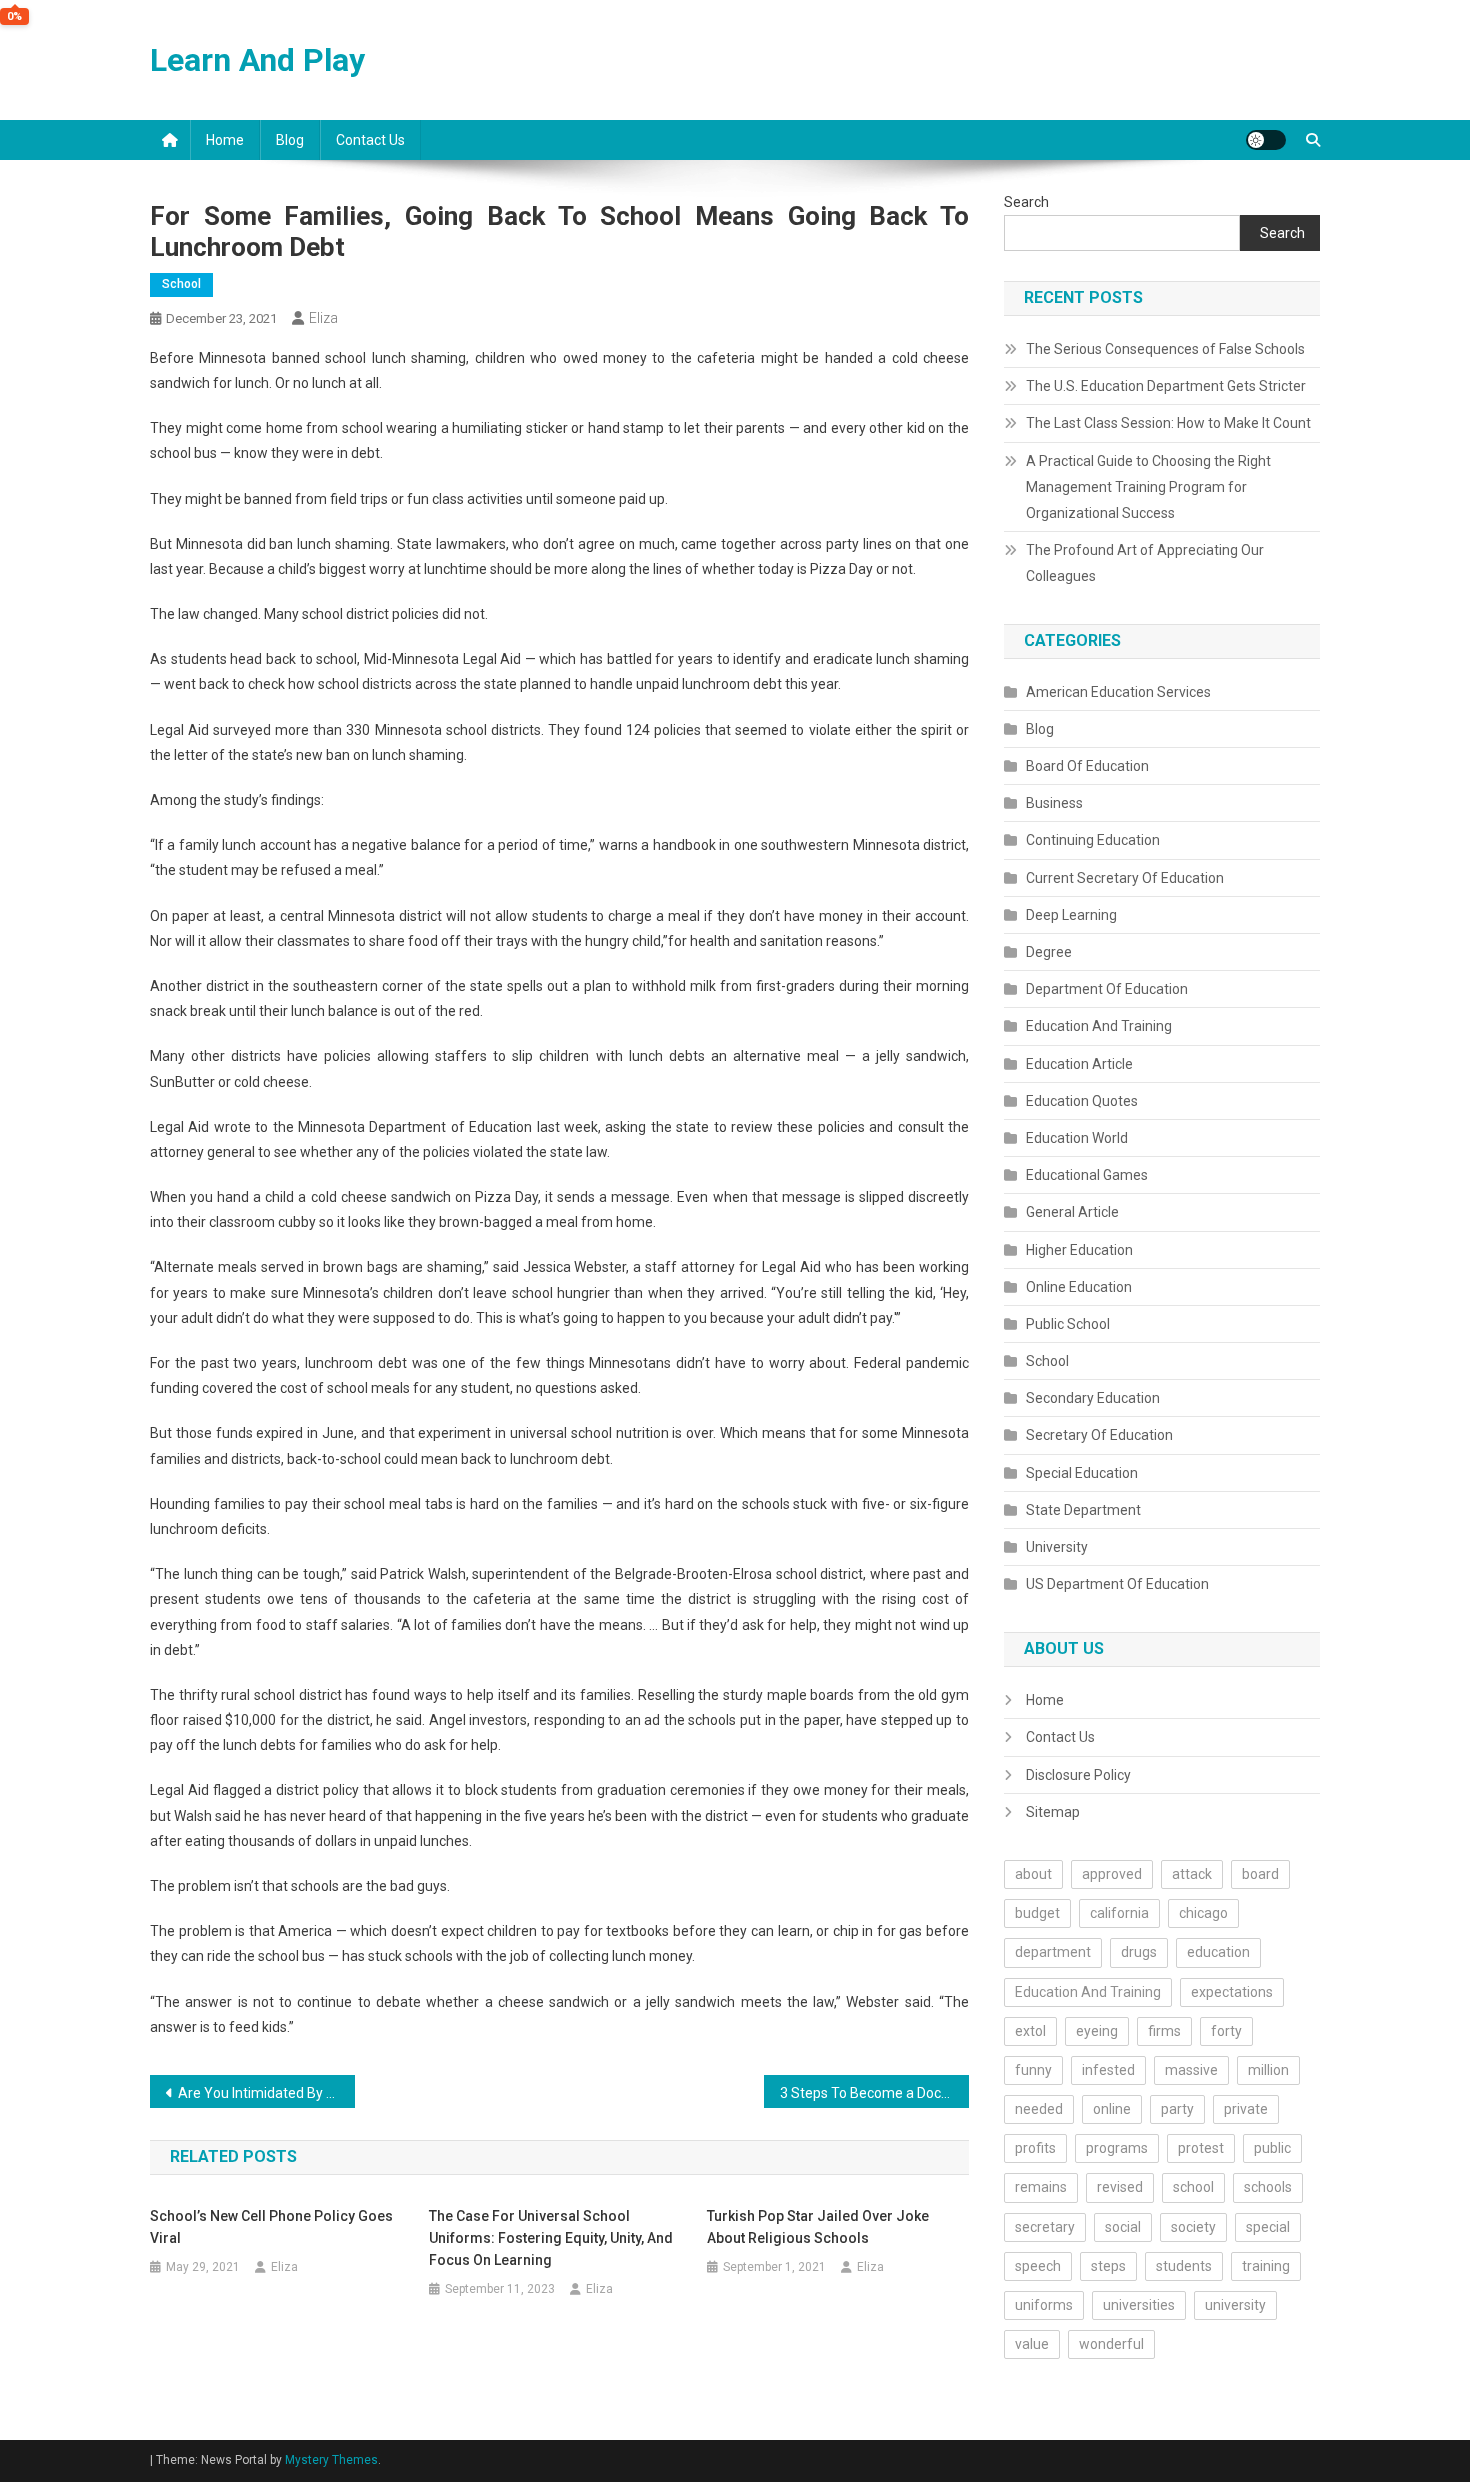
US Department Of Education (1117, 1584)
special (1268, 2227)
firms (1164, 2031)
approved (1112, 1874)
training (1266, 2266)
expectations (1232, 1992)
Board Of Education (1087, 766)
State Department (1083, 1510)
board (1260, 1874)
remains (1041, 2187)
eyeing (1097, 2031)
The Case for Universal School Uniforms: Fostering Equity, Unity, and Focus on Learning (551, 2238)
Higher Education (1079, 1250)
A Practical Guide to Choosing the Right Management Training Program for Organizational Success (1148, 487)
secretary (1045, 2227)
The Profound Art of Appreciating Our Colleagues (1145, 563)
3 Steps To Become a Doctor (869, 2093)
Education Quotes (1082, 1101)
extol (1030, 2031)
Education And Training (1099, 1026)
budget (1037, 1913)
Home (225, 140)
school (1193, 2187)
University (1057, 1547)
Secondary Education (1093, 1398)
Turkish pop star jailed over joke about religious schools (818, 2227)
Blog (290, 140)
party (1177, 2109)
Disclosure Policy (1078, 1775)
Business (1054, 803)
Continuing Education (1093, 840)
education (1218, 1952)
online (1112, 2109)
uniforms (1044, 2305)
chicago (1203, 1913)
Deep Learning (1071, 915)
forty (1226, 2031)
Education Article (1079, 1064)
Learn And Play (257, 60)
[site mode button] (1266, 140)
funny (1033, 2070)
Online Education (1079, 1287)
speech (1038, 2266)
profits (1035, 2148)
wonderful (1111, 2344)
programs (1117, 2148)
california (1119, 1913)
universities (1139, 2305)
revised (1120, 2187)
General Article (1072, 1212)
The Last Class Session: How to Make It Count (1168, 423)
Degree (1049, 952)
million (1268, 2070)
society (1193, 2227)
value (1032, 2344)
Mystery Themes (331, 2460)
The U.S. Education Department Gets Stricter (1166, 386)
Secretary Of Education (1099, 1435)
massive (1191, 2070)
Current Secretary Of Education (1125, 878)
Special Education (1082, 1473)
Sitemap (1053, 1812)
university (1235, 2305)
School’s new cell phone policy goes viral (271, 2227)
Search (1026, 202)
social (1123, 2227)
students (1184, 2266)
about (1033, 1874)
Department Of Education (1107, 989)
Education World (1077, 1138)
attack (1192, 1874)
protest (1201, 2148)
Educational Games (1087, 1175)
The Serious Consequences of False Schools (1165, 349)
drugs (1139, 1952)
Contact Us (370, 140)
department (1053, 1952)
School (181, 284)
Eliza (323, 318)
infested (1108, 2070)
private (1246, 2109)
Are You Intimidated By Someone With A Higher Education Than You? (266, 2093)
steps (1108, 2266)
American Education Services (1118, 692)
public (1272, 2148)
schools (1268, 2187)
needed (1039, 2109)
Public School (1068, 1324)
